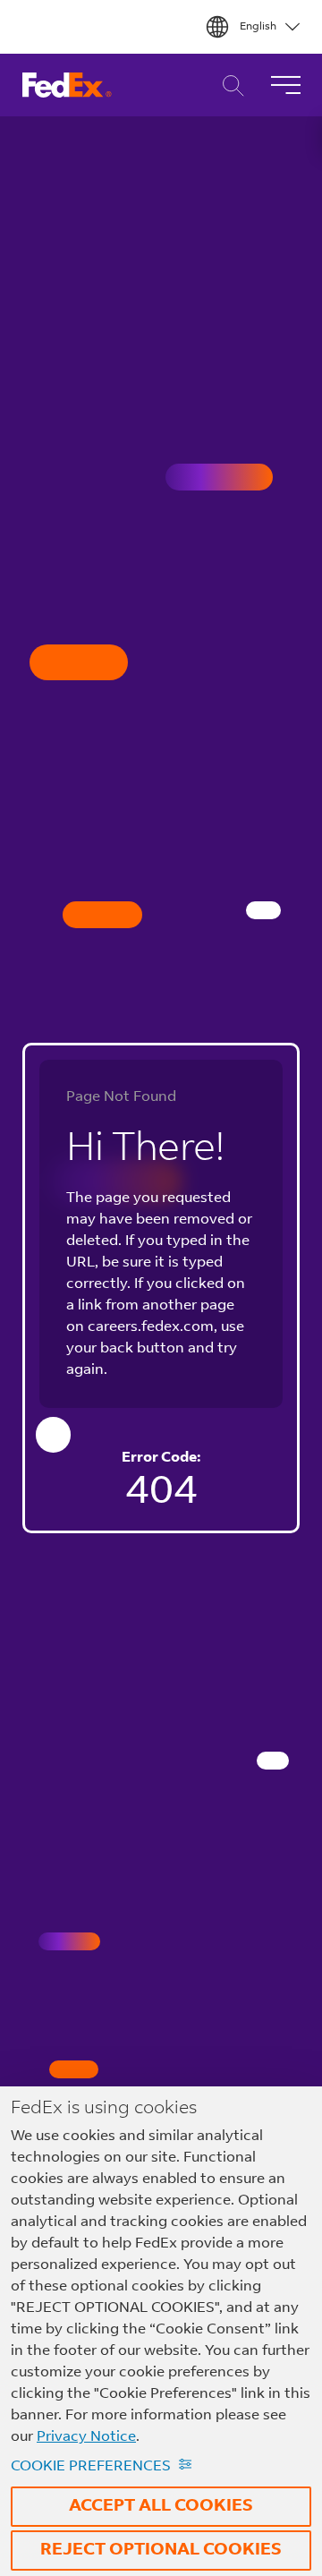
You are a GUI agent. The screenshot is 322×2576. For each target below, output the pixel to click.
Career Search (229, 85)
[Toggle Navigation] (285, 85)
